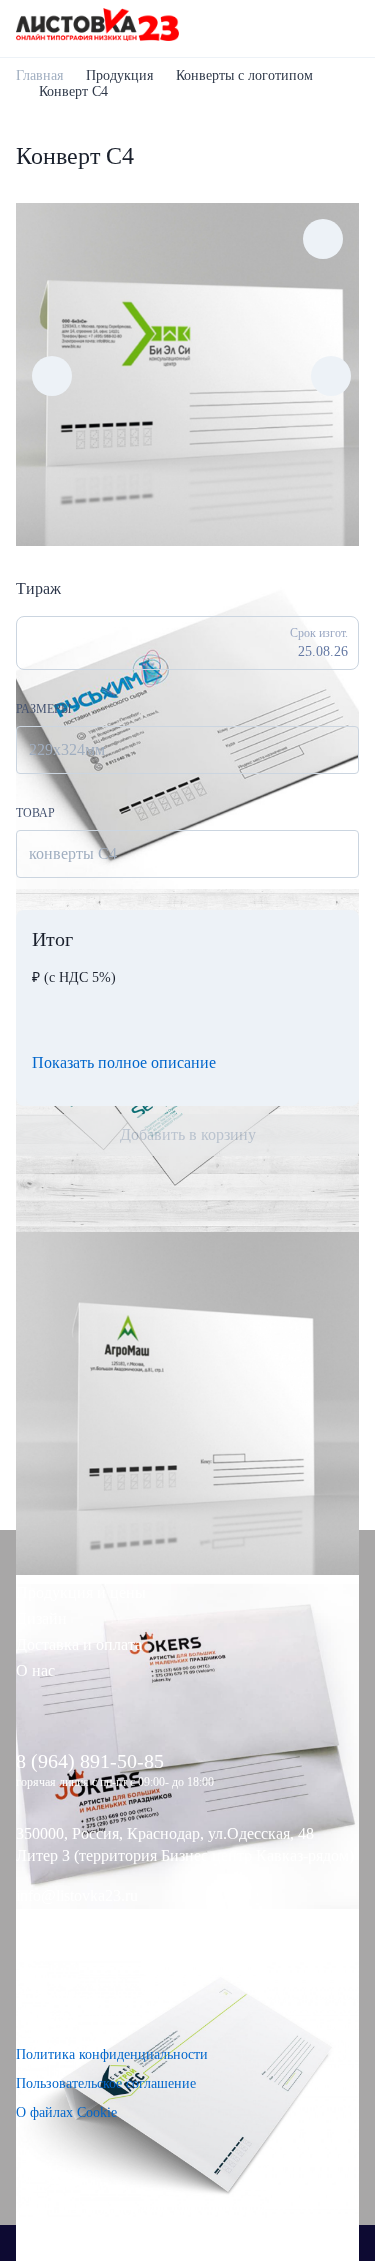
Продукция (119, 75)
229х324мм (67, 749)
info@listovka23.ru (77, 1895)
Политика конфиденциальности (112, 2054)
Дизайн (41, 1618)
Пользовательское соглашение (106, 2083)
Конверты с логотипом (244, 75)
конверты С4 (73, 853)
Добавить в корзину (188, 1134)
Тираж (38, 588)
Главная (39, 75)
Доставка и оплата (79, 1644)
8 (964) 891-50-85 (90, 1761)
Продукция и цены (81, 1592)
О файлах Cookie (66, 2112)
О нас (35, 1670)
